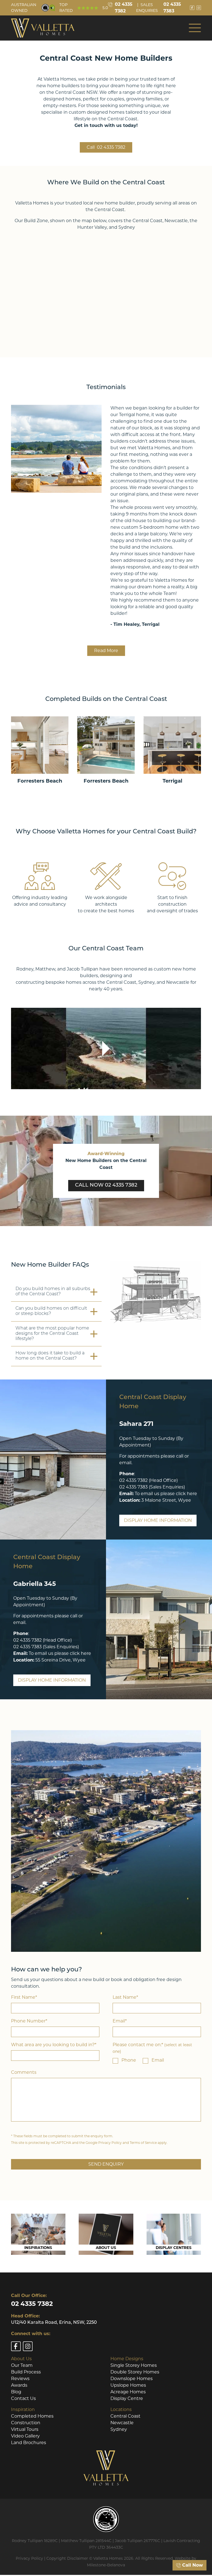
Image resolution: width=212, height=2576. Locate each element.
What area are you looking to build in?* (54, 2045)
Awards (19, 2385)
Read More (106, 651)
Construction (26, 2423)
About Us (21, 2359)
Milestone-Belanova (106, 2565)
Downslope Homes (132, 2379)
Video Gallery (25, 2436)
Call (106, 147)
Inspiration (23, 2409)
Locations (121, 2409)
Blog (16, 2392)
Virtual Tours (25, 2429)
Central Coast (125, 2416)
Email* (120, 2021)
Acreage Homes (128, 2392)
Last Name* (125, 1997)
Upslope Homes (128, 2385)
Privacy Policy (110, 2143)
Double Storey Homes (135, 2372)
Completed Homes (32, 2416)
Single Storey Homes (134, 2365)
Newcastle (122, 2423)
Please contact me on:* (152, 2048)
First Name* (24, 1997)
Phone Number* (29, 2021)
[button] (195, 28)
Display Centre (127, 2398)
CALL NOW (106, 1185)
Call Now (192, 2565)
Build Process (26, 2372)
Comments (24, 2072)
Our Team (22, 2365)
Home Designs (127, 2359)
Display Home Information (158, 1520)
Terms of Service (143, 2143)
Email (158, 2060)
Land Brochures (29, 2443)
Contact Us (23, 2398)
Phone (129, 2060)
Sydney (119, 2429)
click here (186, 1494)
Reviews (20, 2379)
